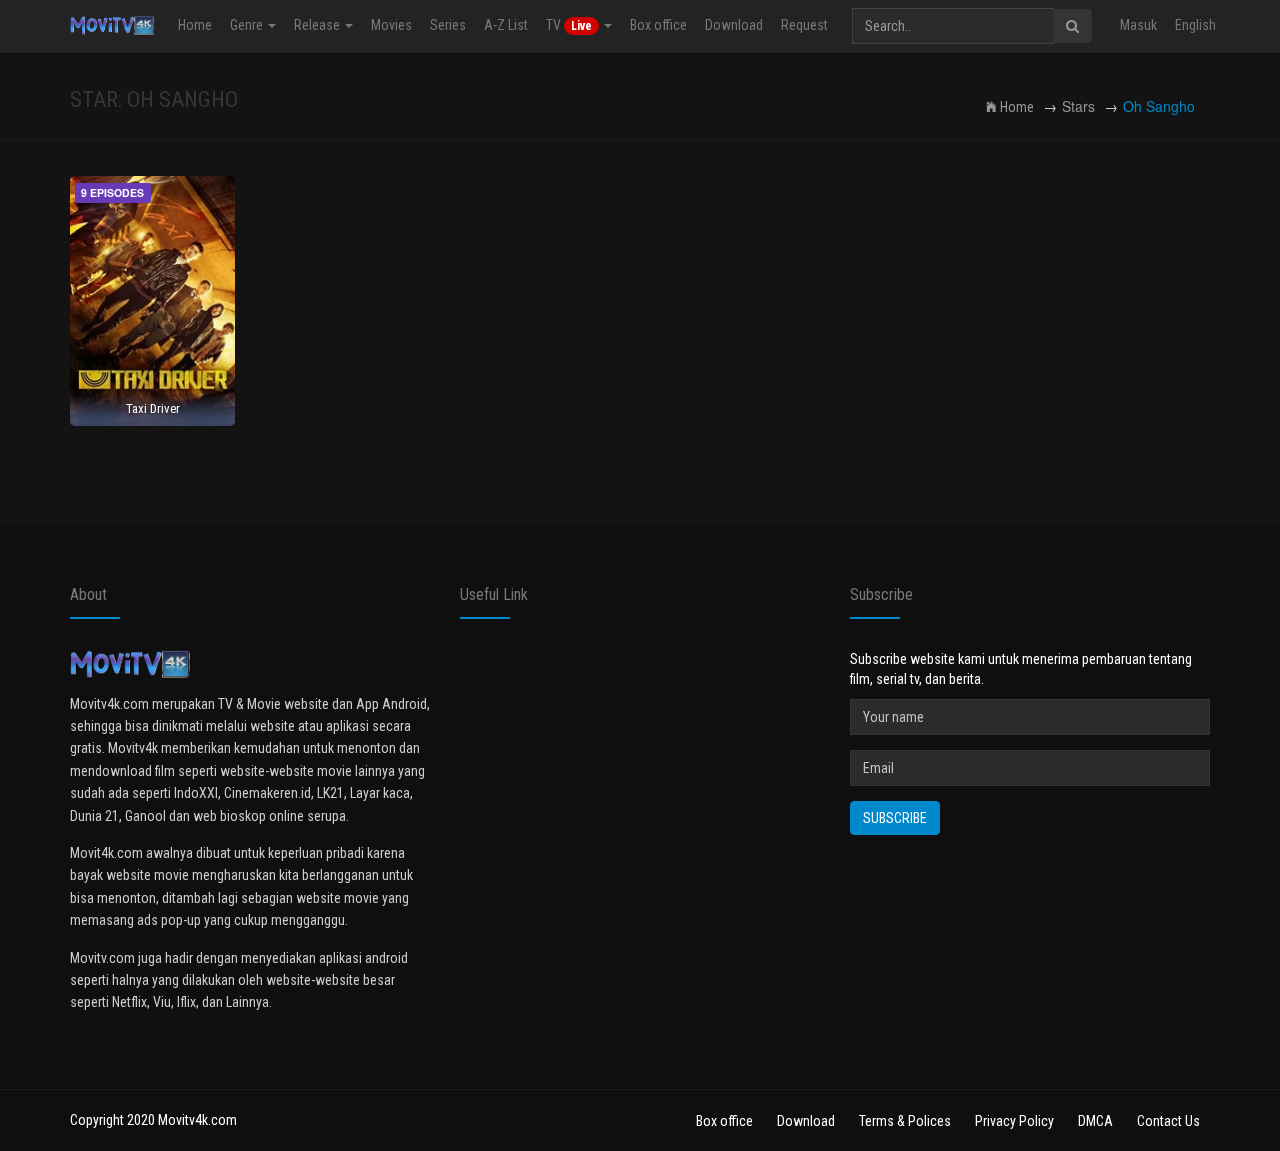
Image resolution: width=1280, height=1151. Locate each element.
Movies (391, 25)
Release (318, 25)
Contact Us (1168, 1121)
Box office (658, 25)
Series (448, 25)
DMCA (1095, 1121)
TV (569, 25)
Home (195, 25)
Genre (248, 25)
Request (804, 25)
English (1195, 25)
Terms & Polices (905, 1121)
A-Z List (506, 25)
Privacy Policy (1014, 1121)
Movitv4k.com (197, 1120)
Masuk (1138, 25)
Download (734, 25)
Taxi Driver (153, 408)
